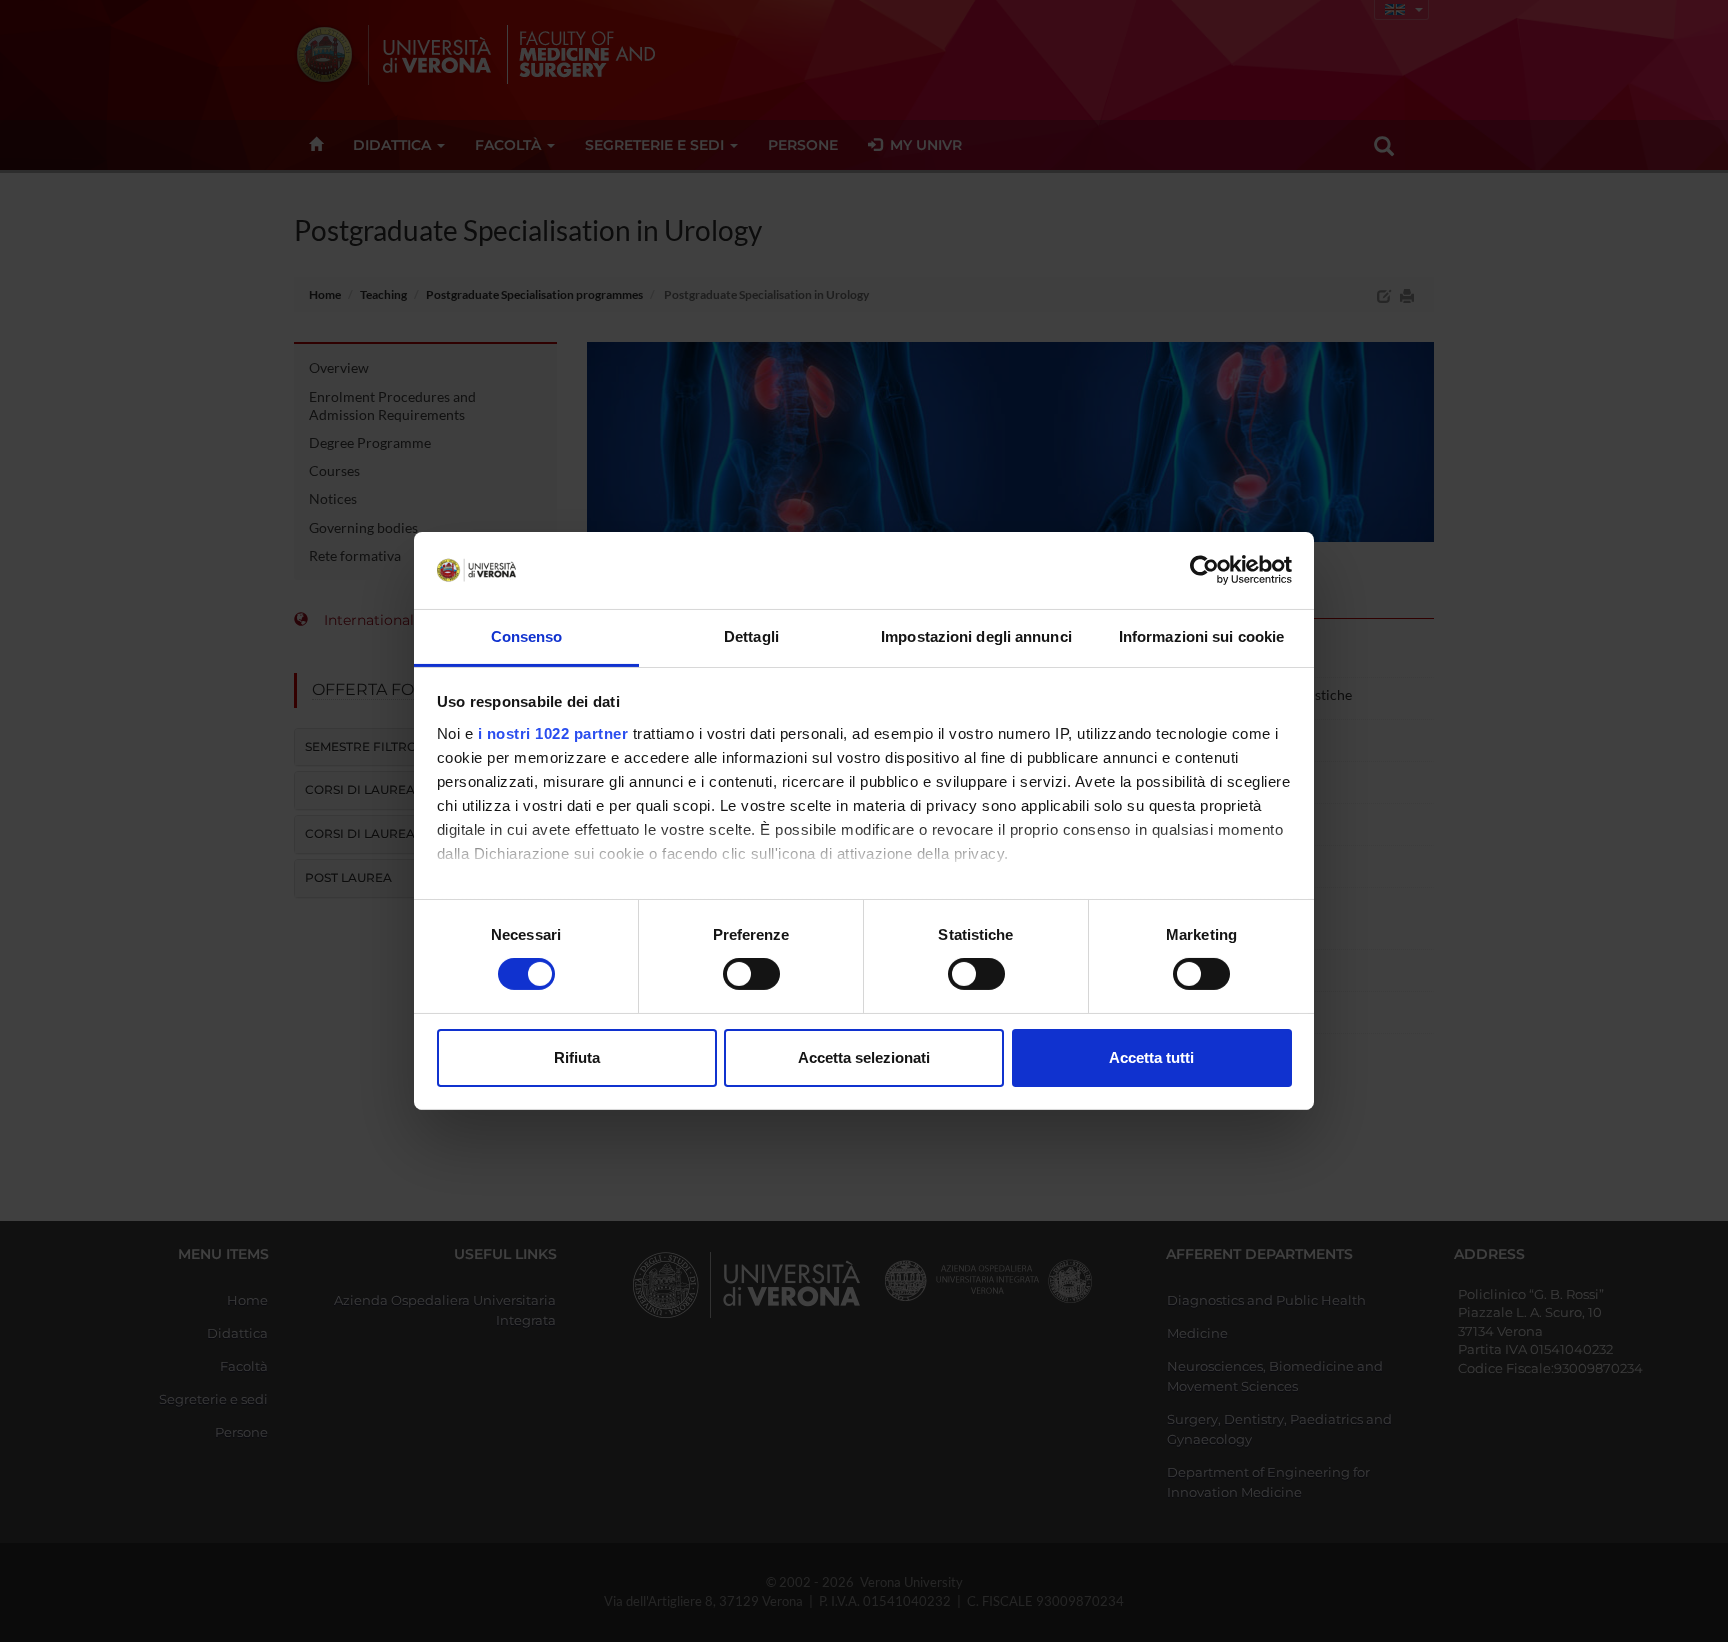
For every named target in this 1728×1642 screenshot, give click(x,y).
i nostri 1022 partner (553, 733)
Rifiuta (577, 1057)
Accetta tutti (1151, 1057)
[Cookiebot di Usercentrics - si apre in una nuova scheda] (1204, 570)
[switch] (751, 974)
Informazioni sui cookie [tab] (1201, 636)
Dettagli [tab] (751, 636)
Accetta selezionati (864, 1057)
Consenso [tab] (527, 636)
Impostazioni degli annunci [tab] (976, 636)
